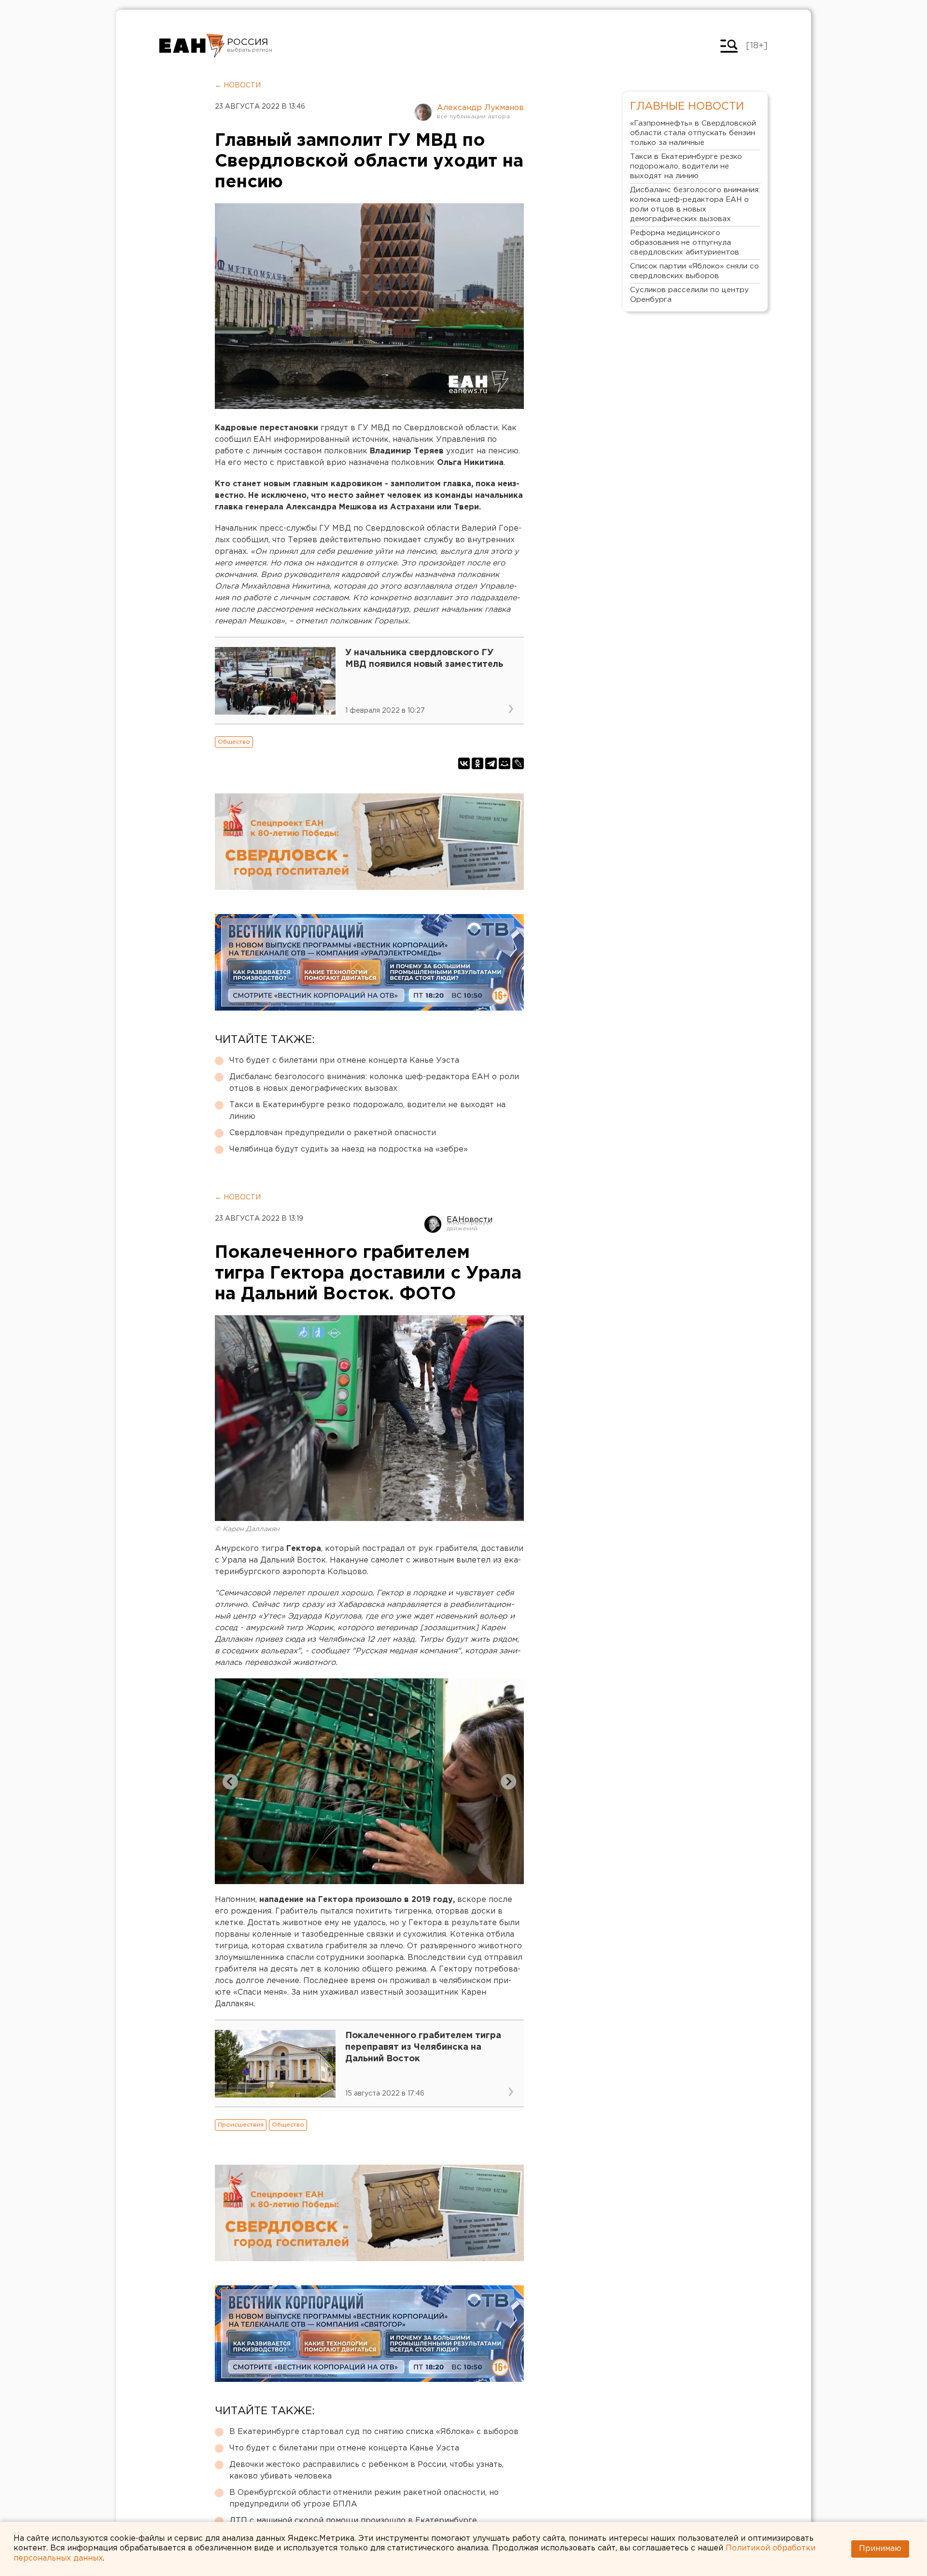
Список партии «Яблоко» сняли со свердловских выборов (695, 271)
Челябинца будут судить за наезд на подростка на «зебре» (349, 1149)
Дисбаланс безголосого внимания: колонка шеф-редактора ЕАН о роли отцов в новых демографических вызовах (374, 1083)
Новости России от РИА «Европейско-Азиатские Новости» (192, 46)
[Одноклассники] (478, 763)
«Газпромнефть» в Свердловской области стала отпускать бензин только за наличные (693, 133)
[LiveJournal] (518, 763)
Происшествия (241, 2125)
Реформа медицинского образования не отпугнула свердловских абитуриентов (685, 243)
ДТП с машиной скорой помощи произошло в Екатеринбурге (353, 2521)
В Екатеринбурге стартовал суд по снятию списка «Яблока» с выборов (374, 2432)
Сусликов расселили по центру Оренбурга (689, 295)
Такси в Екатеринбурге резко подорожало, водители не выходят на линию (367, 1111)
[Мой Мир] (505, 763)
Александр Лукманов (480, 108)
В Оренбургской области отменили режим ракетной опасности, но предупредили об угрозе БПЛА (364, 2499)
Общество (234, 742)
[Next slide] (508, 1782)
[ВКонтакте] (464, 763)
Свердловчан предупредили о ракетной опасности (333, 1133)
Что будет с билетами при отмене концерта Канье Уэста (344, 1061)
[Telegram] (491, 763)
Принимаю (880, 2549)
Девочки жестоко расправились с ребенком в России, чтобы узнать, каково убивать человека (366, 2470)
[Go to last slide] (230, 1782)
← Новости (238, 85)
